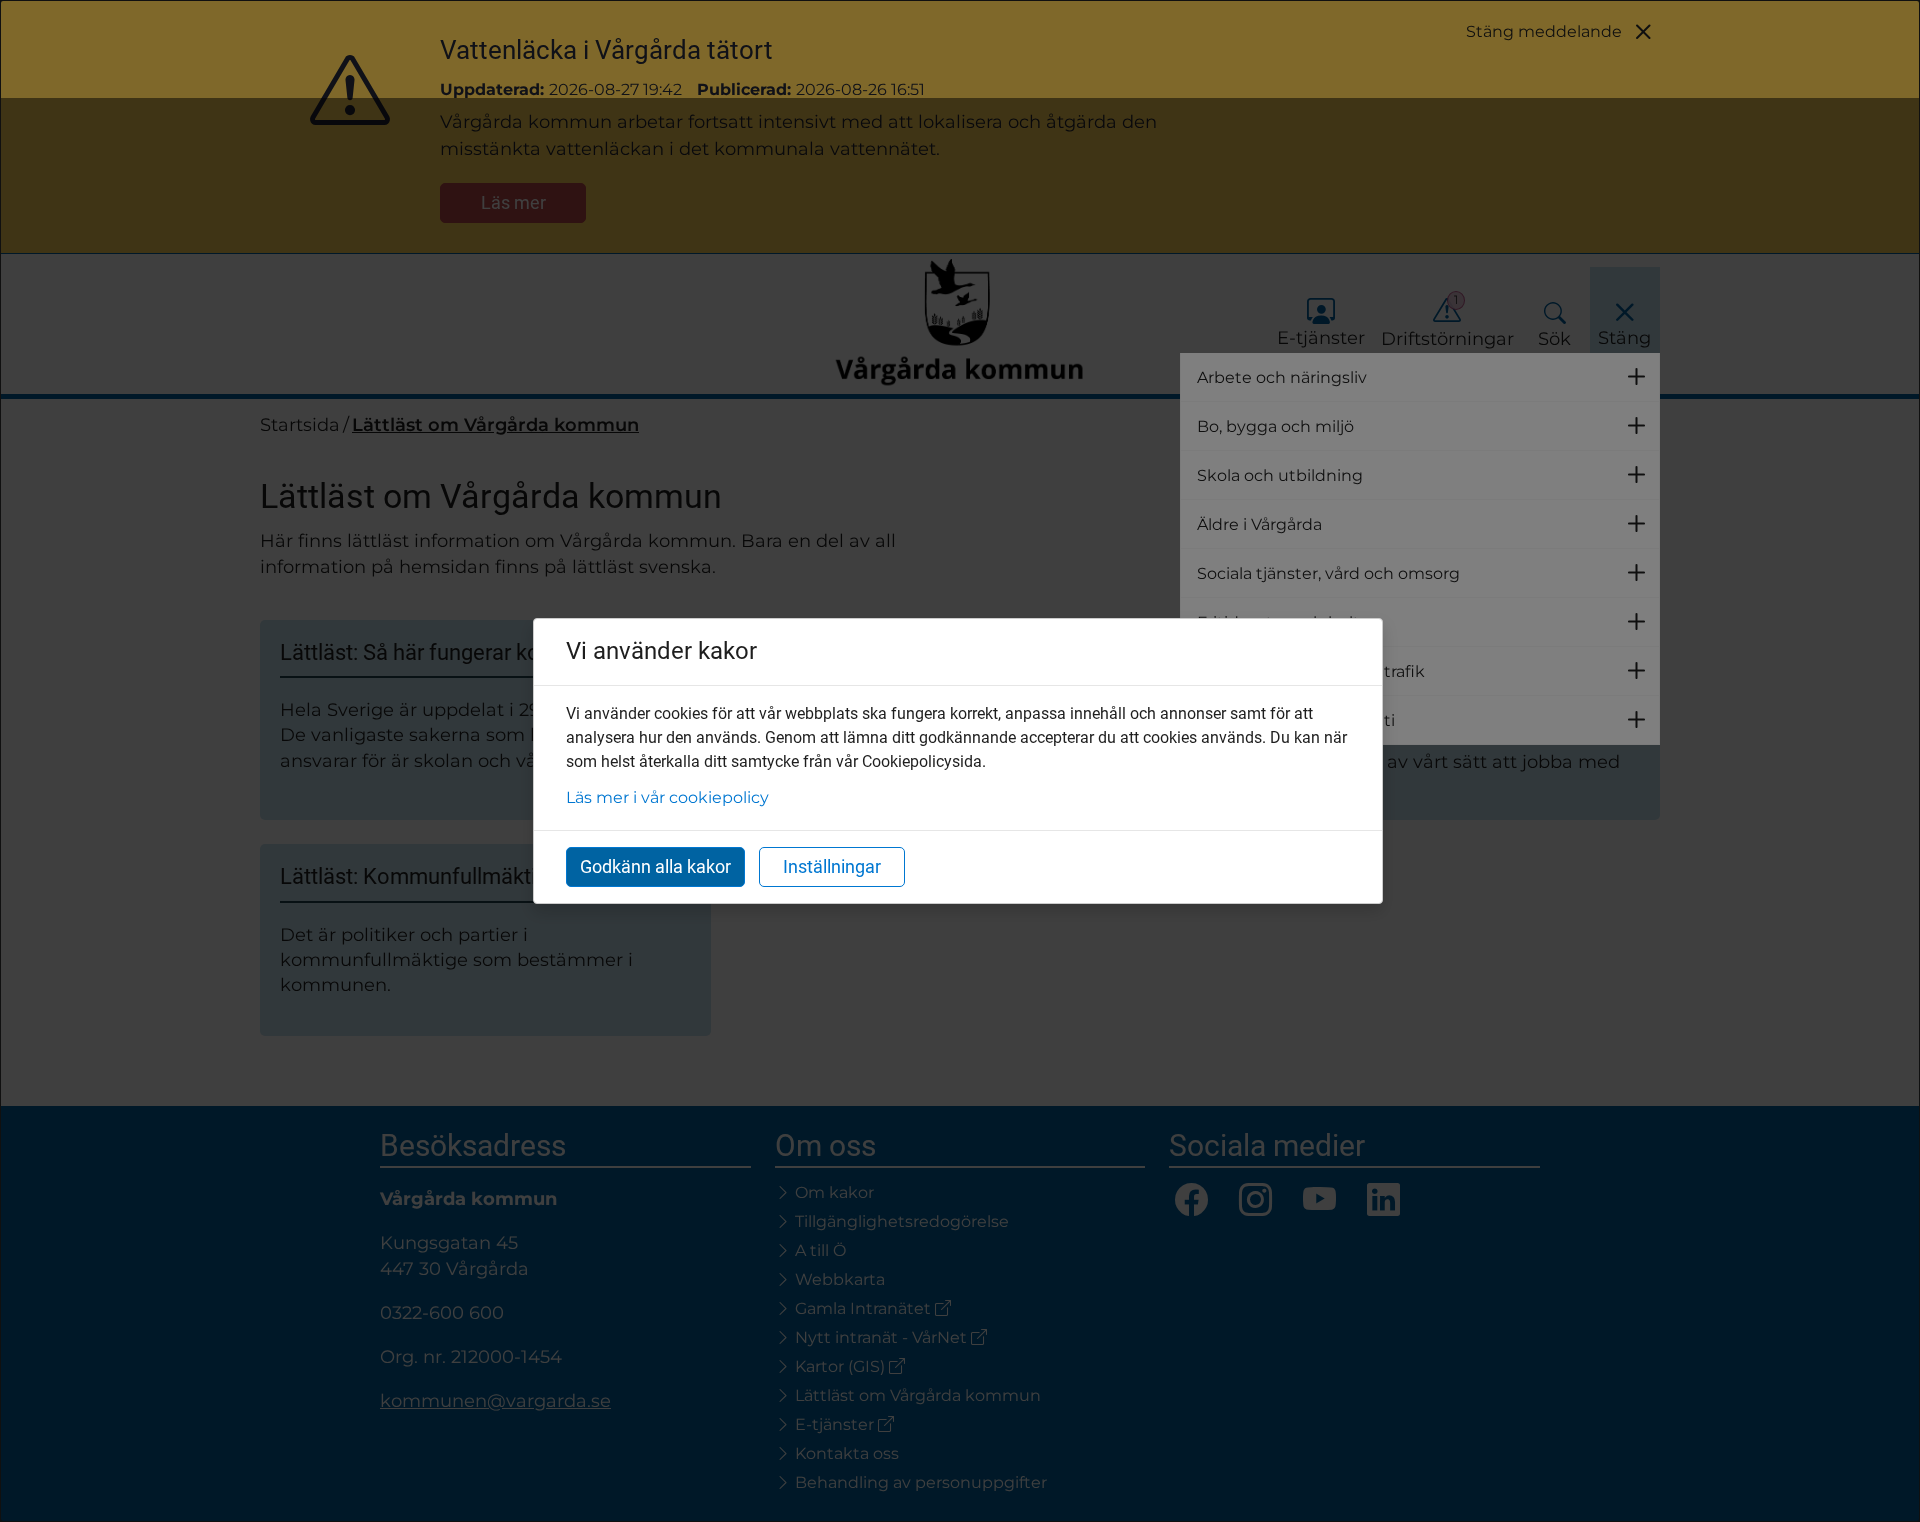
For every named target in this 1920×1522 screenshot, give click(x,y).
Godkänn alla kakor (655, 866)
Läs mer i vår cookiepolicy (667, 797)
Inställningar (832, 866)
